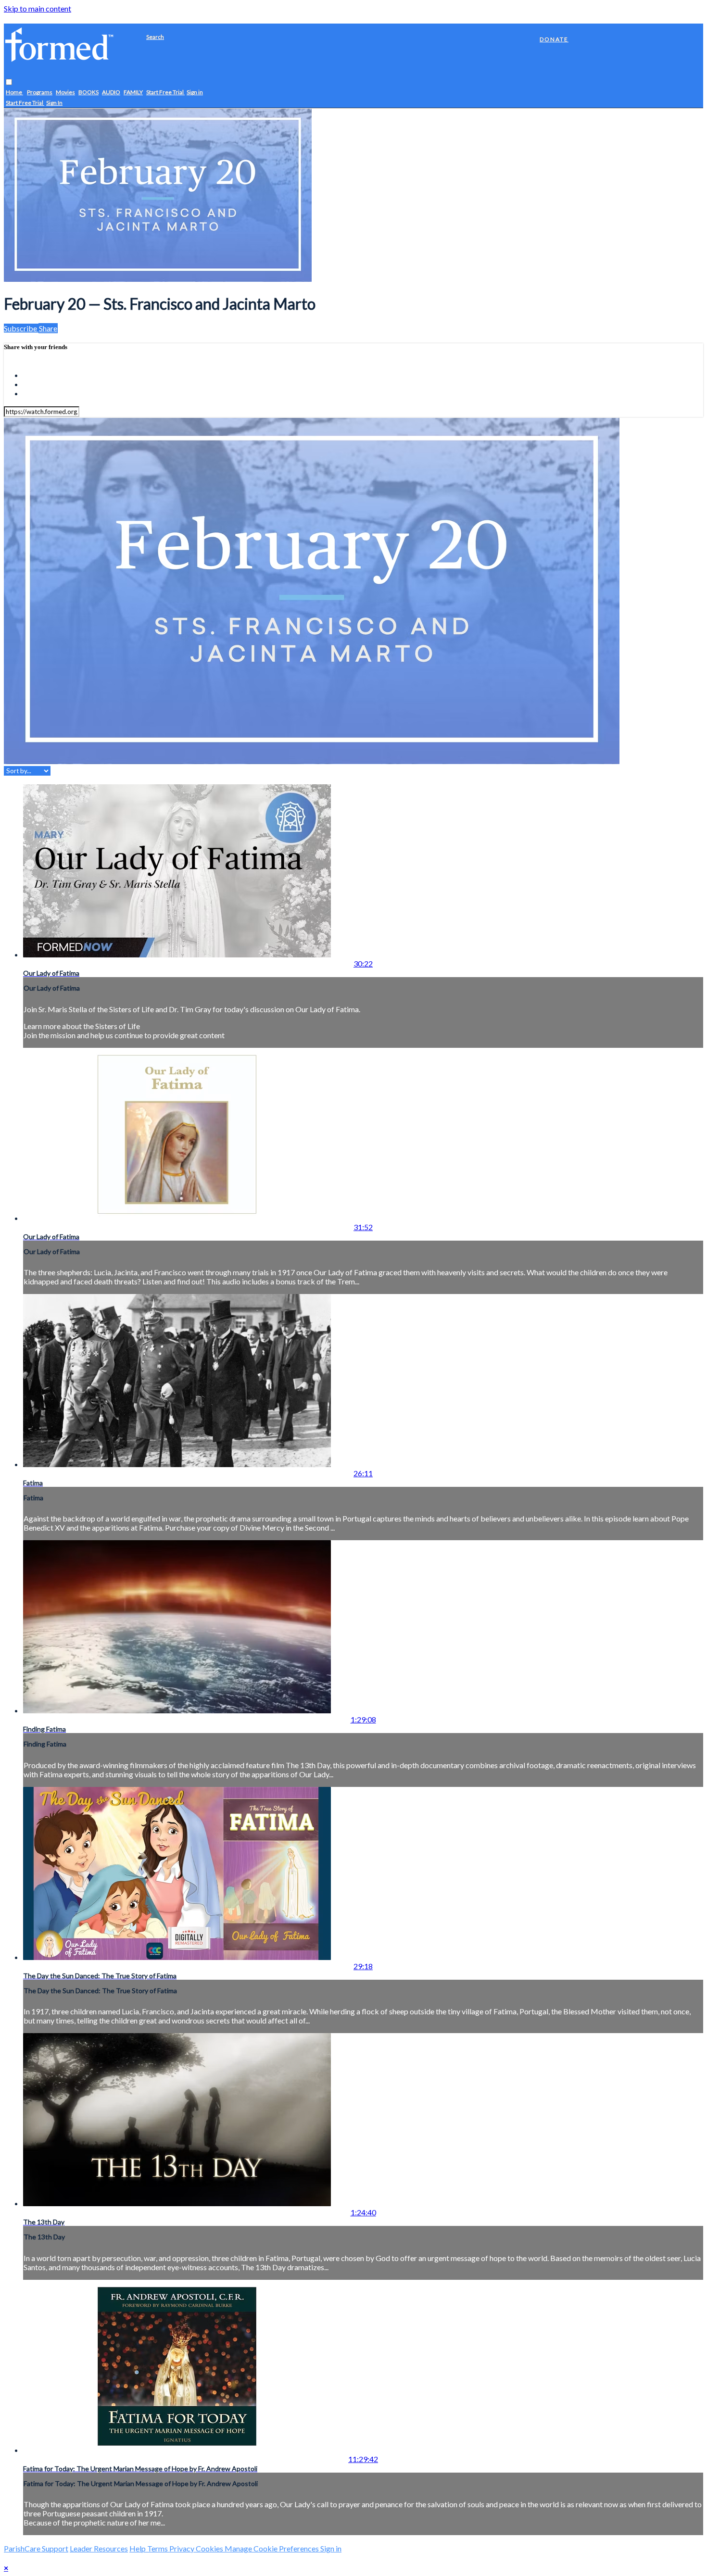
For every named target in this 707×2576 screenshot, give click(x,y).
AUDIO (111, 93)
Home (14, 93)
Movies (65, 93)
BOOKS (88, 93)
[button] (9, 82)
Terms (158, 2548)
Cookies (210, 2548)
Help (138, 2548)
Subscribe (21, 328)
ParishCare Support (36, 2548)
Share (48, 328)
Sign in (195, 93)
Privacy (183, 2548)
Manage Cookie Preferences (272, 2548)
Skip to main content (38, 8)
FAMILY (133, 93)
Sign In (54, 103)
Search (155, 37)
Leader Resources (99, 2548)
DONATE (554, 39)
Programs (40, 93)
